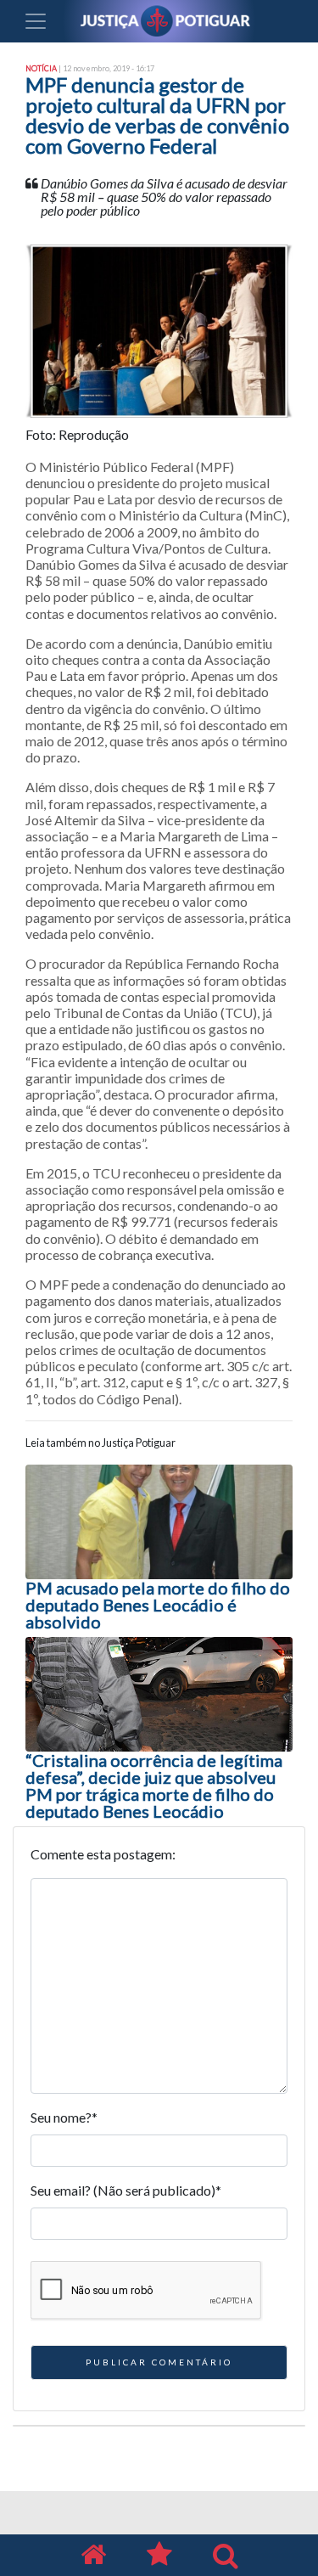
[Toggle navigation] (36, 21)
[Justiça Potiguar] (93, 2555)
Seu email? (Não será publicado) (126, 2190)
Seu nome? (64, 2117)
